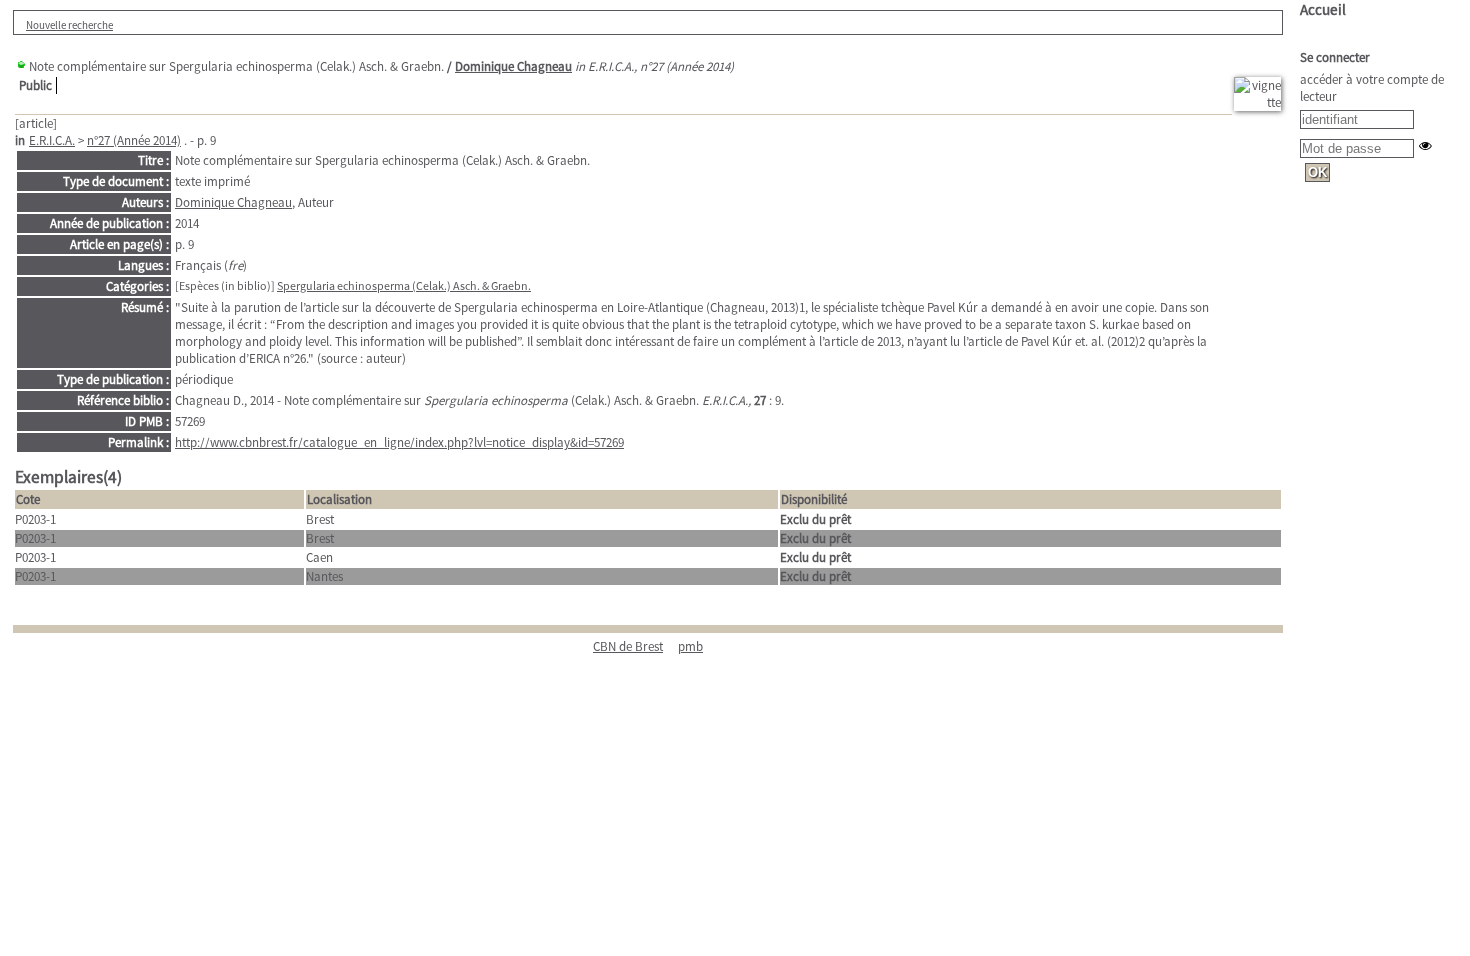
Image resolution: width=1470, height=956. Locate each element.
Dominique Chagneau (513, 66)
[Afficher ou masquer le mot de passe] (1425, 145)
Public (35, 85)
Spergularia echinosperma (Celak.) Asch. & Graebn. (404, 285)
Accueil (1323, 9)
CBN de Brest (628, 646)
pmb (690, 646)
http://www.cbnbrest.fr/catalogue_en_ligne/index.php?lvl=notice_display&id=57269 (399, 442)
